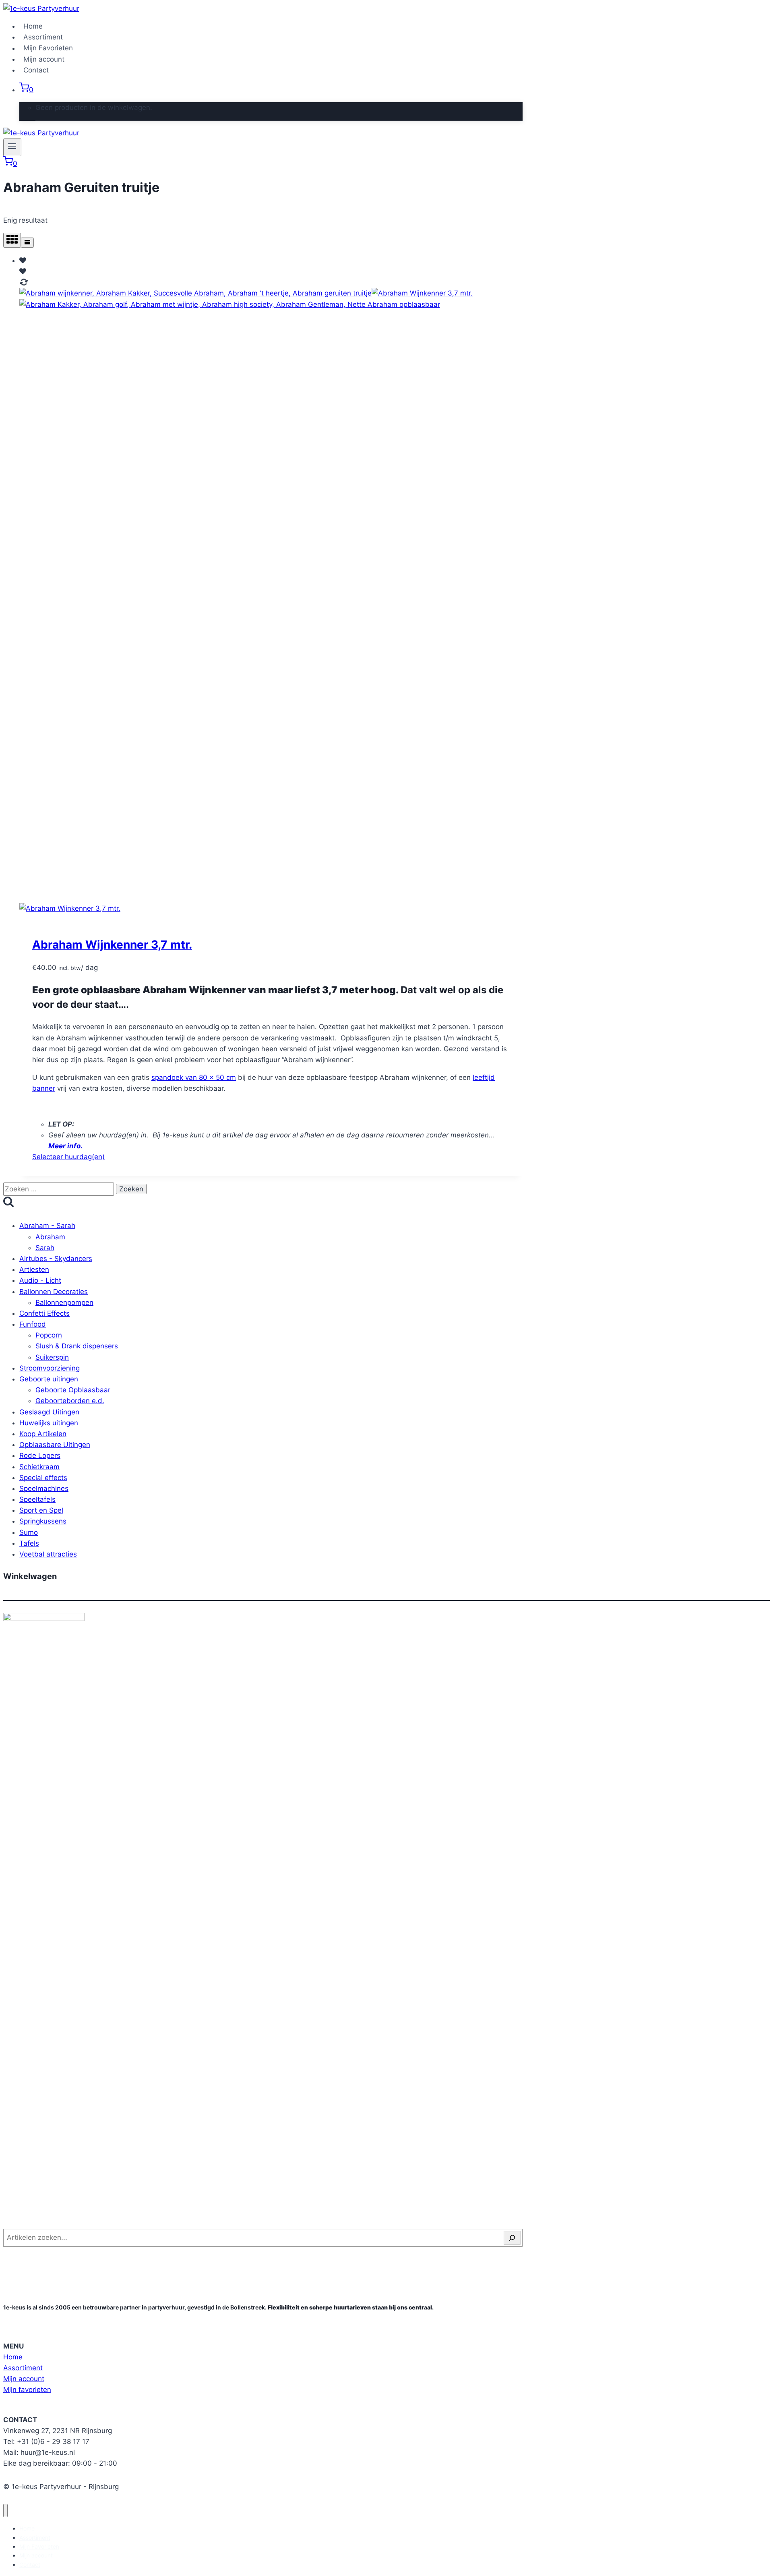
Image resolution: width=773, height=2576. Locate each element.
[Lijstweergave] (27, 243)
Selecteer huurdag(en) (68, 1157)
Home (33, 26)
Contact (36, 70)
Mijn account (44, 59)
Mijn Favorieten (48, 48)
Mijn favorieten (27, 2390)
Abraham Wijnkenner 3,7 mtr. (112, 945)
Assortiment (43, 37)
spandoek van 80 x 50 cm (194, 1077)
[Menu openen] (12, 147)
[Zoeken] (512, 2238)
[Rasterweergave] (12, 240)
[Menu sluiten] (5, 2511)
